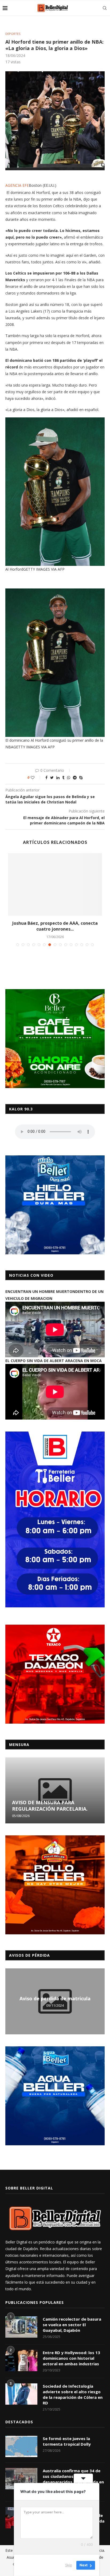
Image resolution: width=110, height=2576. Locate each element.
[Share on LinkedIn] (58, 777)
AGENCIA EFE (17, 185)
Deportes (13, 34)
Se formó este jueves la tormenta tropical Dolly (67, 2441)
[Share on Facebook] (46, 777)
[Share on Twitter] (52, 777)
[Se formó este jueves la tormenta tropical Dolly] (21, 2446)
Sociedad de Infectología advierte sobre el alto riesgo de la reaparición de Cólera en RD (73, 2394)
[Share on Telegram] (75, 777)
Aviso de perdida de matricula (55, 1998)
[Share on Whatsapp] (69, 777)
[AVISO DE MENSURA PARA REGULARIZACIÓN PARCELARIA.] (55, 1790)
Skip (69, 2565)
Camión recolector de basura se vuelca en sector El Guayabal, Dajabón (72, 2325)
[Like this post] (36, 777)
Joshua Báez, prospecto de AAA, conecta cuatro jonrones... (55, 926)
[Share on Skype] (81, 777)
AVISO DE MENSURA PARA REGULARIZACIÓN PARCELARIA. (50, 1806)
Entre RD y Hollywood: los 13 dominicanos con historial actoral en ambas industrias (71, 2358)
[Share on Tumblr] (63, 777)
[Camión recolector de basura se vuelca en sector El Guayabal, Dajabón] (21, 2327)
